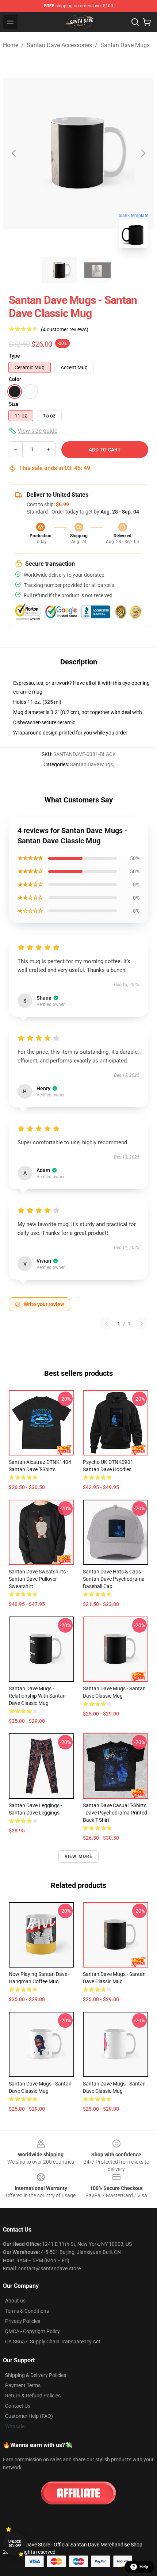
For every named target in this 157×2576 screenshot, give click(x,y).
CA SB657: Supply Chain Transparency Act (53, 2342)
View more (79, 1856)
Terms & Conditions (27, 2311)
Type (14, 356)
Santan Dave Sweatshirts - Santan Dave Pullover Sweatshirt (39, 1579)
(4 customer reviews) (65, 329)
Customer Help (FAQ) (29, 2416)
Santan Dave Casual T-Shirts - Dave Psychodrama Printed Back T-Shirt (115, 1813)
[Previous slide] (14, 153)
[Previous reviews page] (106, 1324)
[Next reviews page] (142, 1324)
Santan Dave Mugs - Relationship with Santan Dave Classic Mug (37, 1696)
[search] (135, 22)
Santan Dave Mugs (125, 45)
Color (15, 379)
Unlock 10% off (15, 2544)
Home (11, 45)
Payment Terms (23, 2385)
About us (15, 2301)
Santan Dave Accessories (59, 45)
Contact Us (18, 2406)
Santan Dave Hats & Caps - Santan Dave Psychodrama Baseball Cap (114, 1579)
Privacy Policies (23, 2321)
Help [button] (144, 2567)
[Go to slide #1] (60, 270)
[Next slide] (143, 153)
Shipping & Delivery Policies (36, 2375)
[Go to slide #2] (97, 270)
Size (14, 404)
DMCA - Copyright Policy (32, 2331)
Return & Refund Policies (33, 2396)
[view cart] (147, 22)
